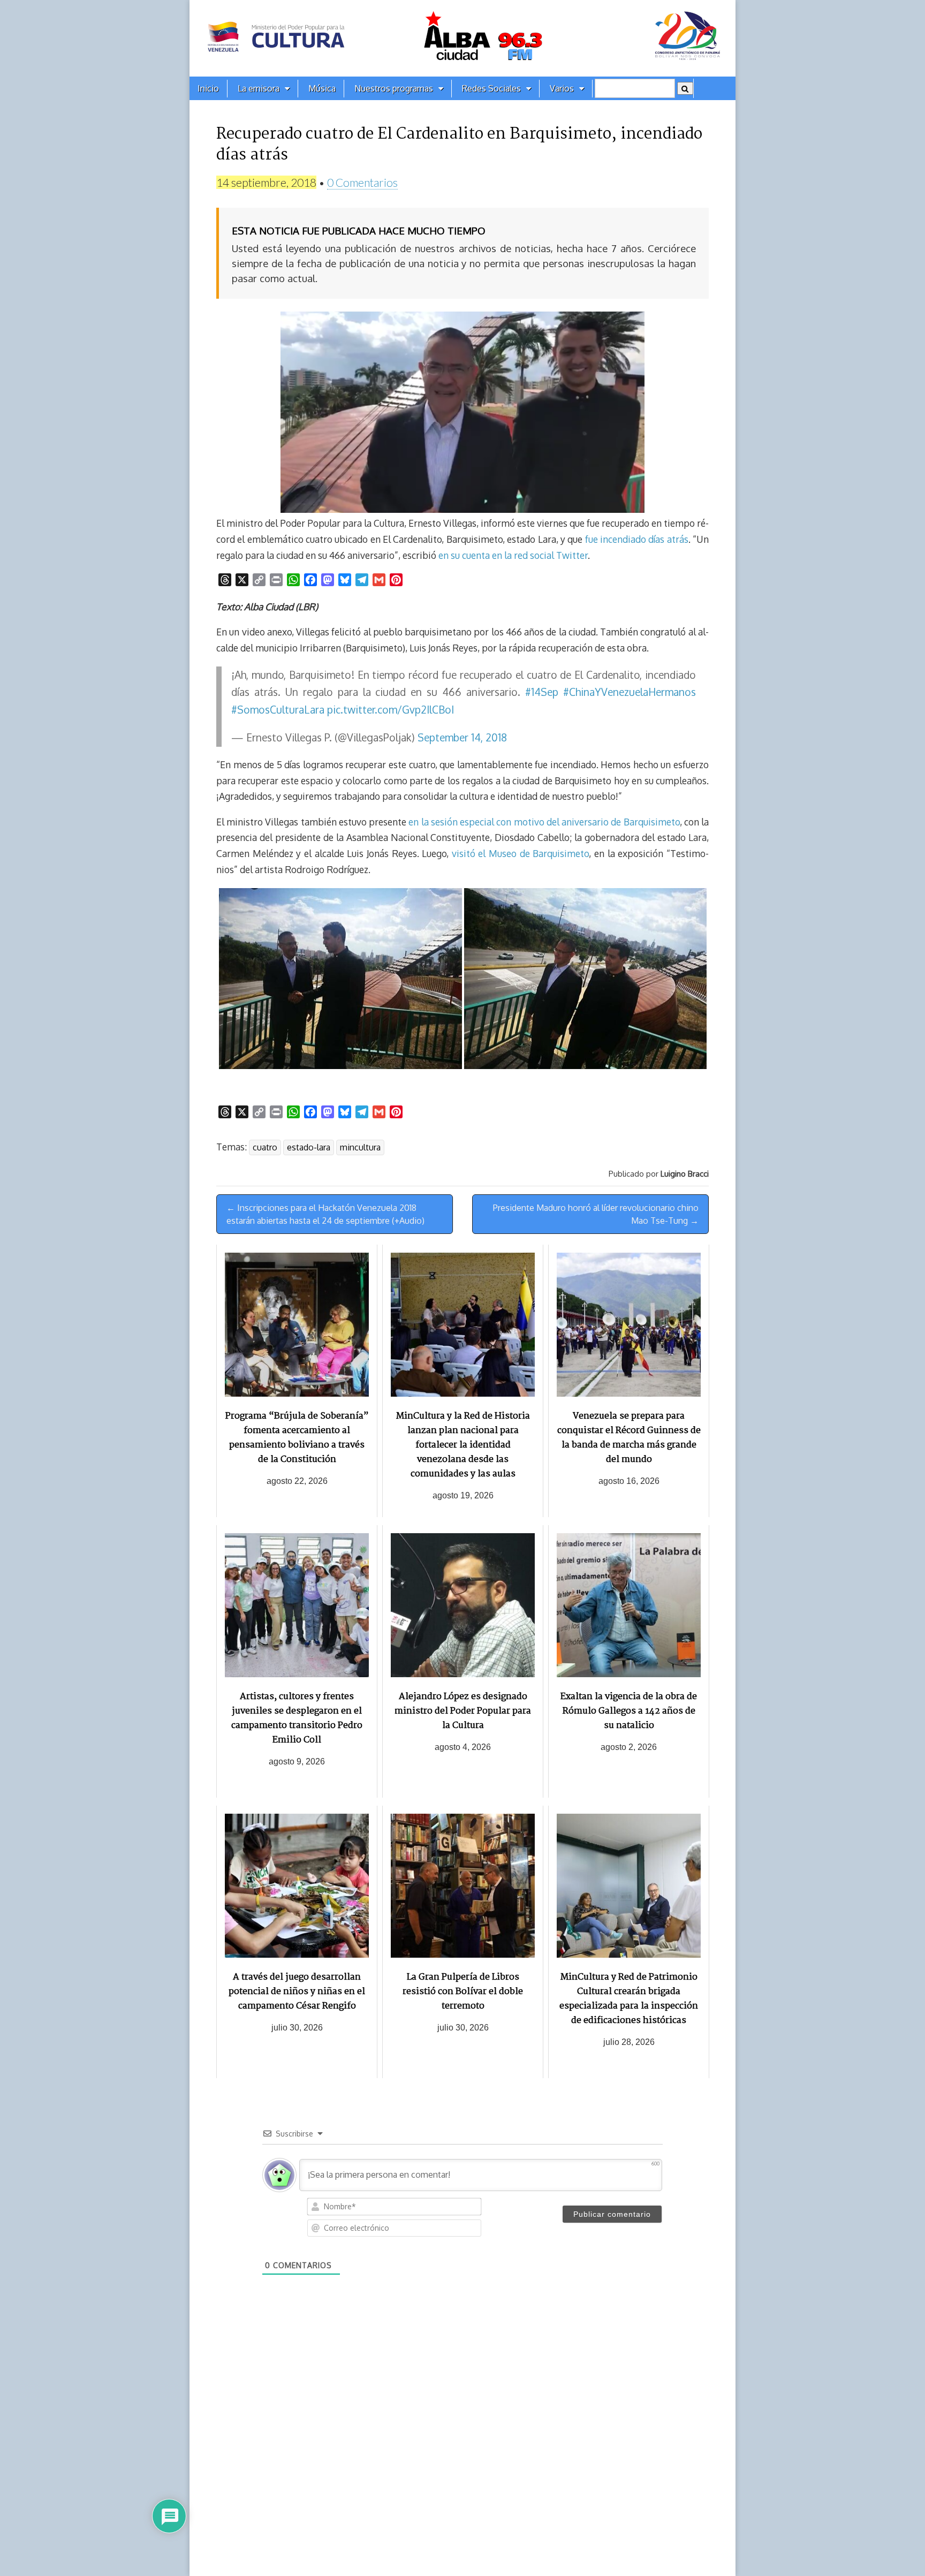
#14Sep (542, 692)
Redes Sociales (491, 88)
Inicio (208, 88)
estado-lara (309, 1147)
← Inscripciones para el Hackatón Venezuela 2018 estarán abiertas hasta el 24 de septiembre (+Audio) (325, 1214)
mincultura (360, 1147)
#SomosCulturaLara (278, 710)
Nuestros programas (394, 88)
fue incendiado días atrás (637, 539)
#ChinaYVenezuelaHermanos (630, 692)
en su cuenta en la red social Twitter (513, 555)
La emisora (259, 88)
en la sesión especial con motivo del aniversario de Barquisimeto (544, 822)
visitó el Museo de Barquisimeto (521, 853)
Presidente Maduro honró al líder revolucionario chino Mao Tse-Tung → (596, 1214)
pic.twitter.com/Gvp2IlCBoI (391, 710)
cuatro (265, 1147)
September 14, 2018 (462, 737)
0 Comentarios (362, 182)
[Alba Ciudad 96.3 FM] (462, 38)
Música (322, 88)
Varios (562, 88)
